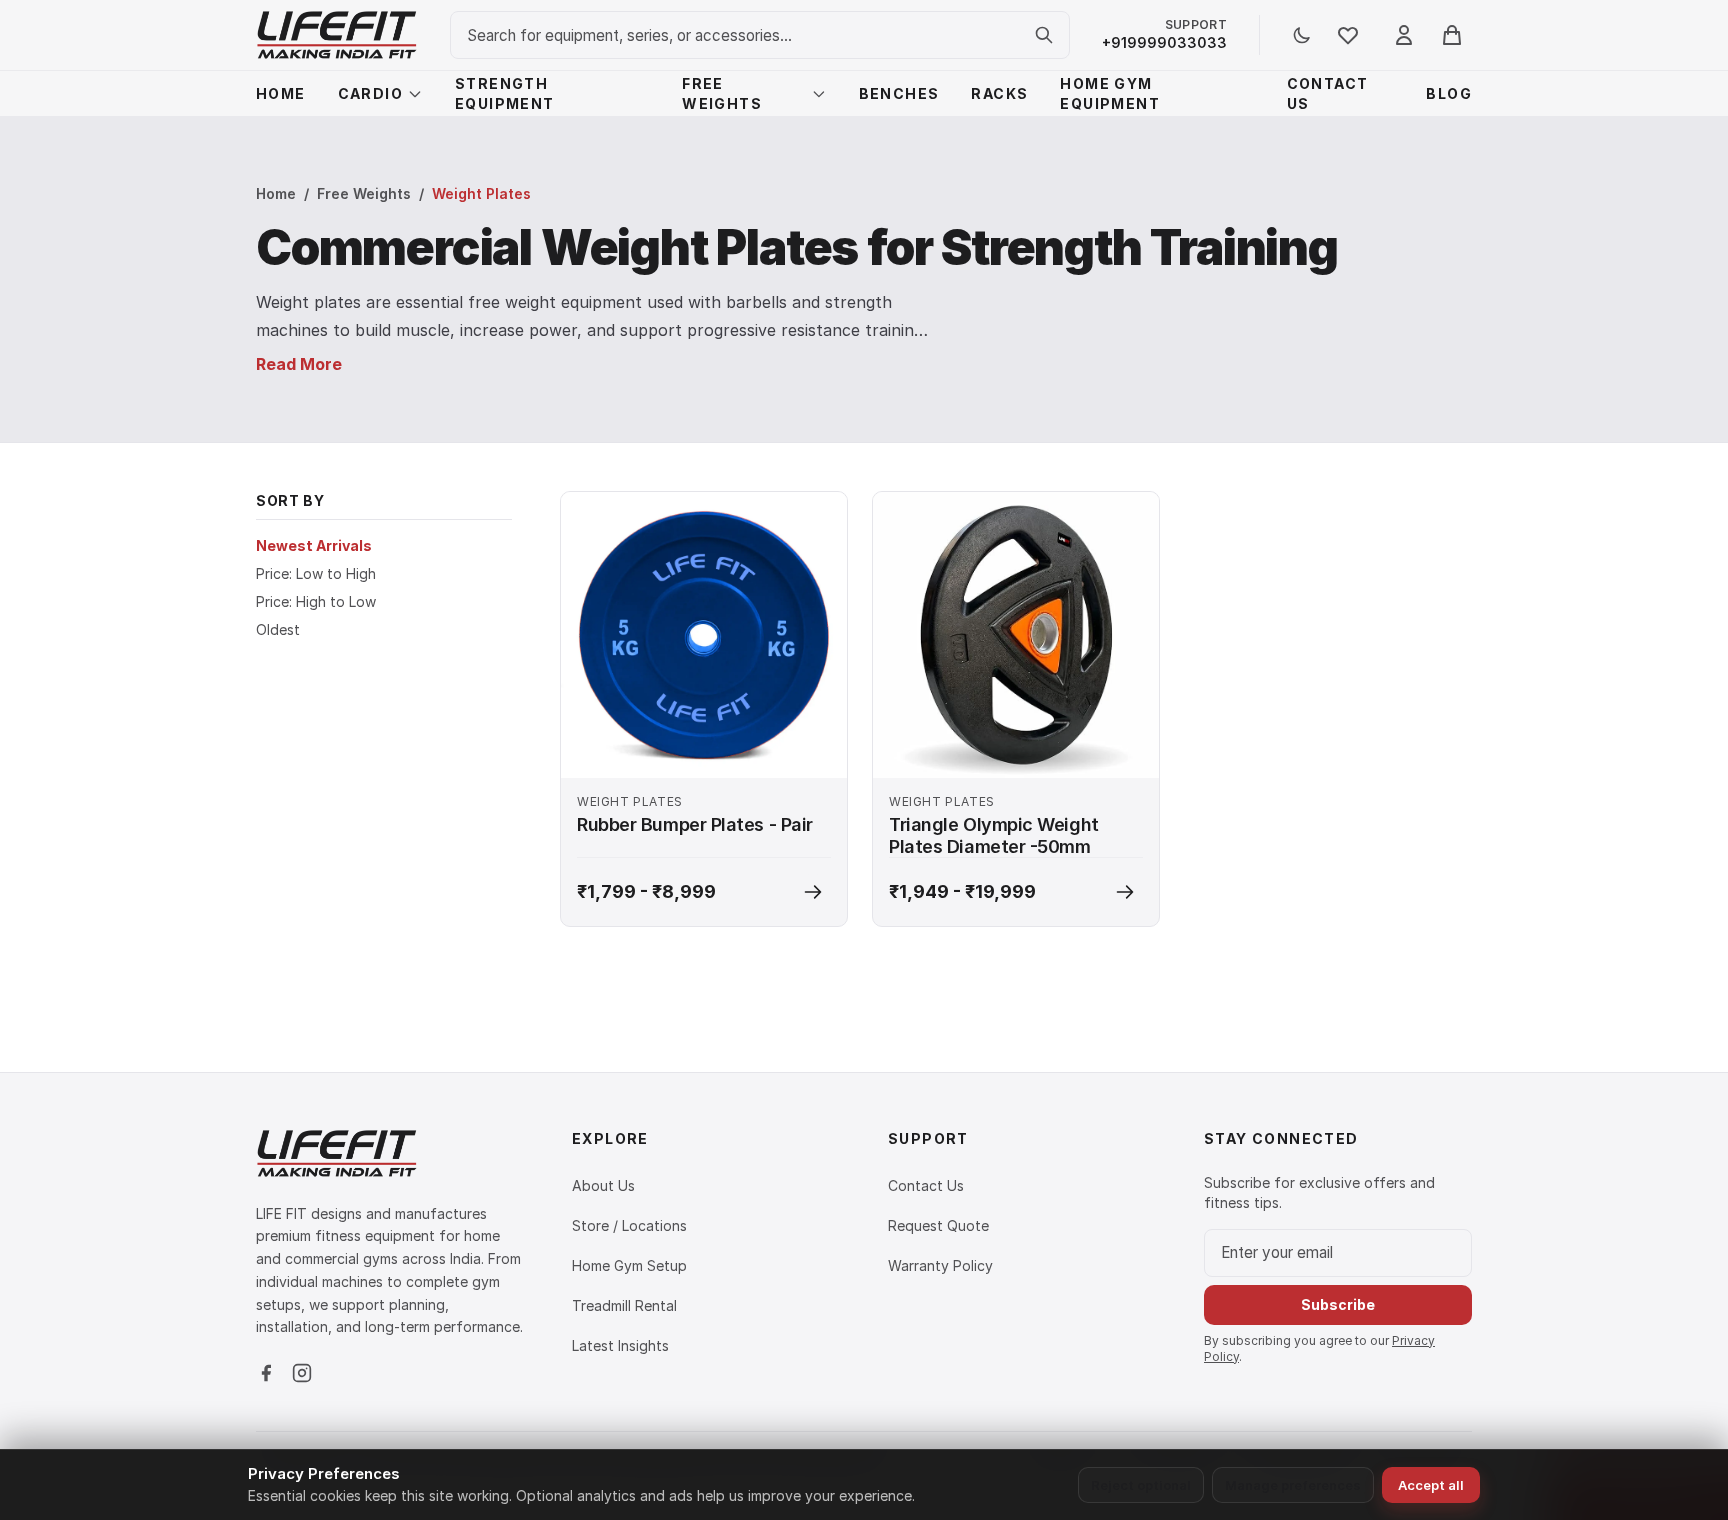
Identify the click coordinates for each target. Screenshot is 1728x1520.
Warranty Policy (940, 1265)
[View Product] (813, 892)
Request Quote (938, 1225)
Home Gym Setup (629, 1265)
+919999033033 (1164, 42)
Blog (1449, 93)
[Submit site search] (1044, 35)
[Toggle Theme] (1302, 35)
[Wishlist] (1348, 35)
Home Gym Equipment (1110, 93)
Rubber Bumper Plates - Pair (695, 824)
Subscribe (1338, 1304)
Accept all (1431, 1485)
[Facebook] (266, 1373)
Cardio (370, 93)
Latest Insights (620, 1345)
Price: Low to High (316, 573)
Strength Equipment (505, 93)
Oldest (278, 629)
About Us (603, 1185)
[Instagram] (302, 1373)
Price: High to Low (316, 601)
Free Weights (722, 93)
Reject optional (1141, 1485)
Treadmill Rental (624, 1305)
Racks (999, 93)
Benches (899, 93)
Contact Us (1328, 93)
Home (281, 93)
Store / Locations (629, 1225)
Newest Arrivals (314, 545)
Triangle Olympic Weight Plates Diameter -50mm (994, 835)
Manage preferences (1293, 1485)
